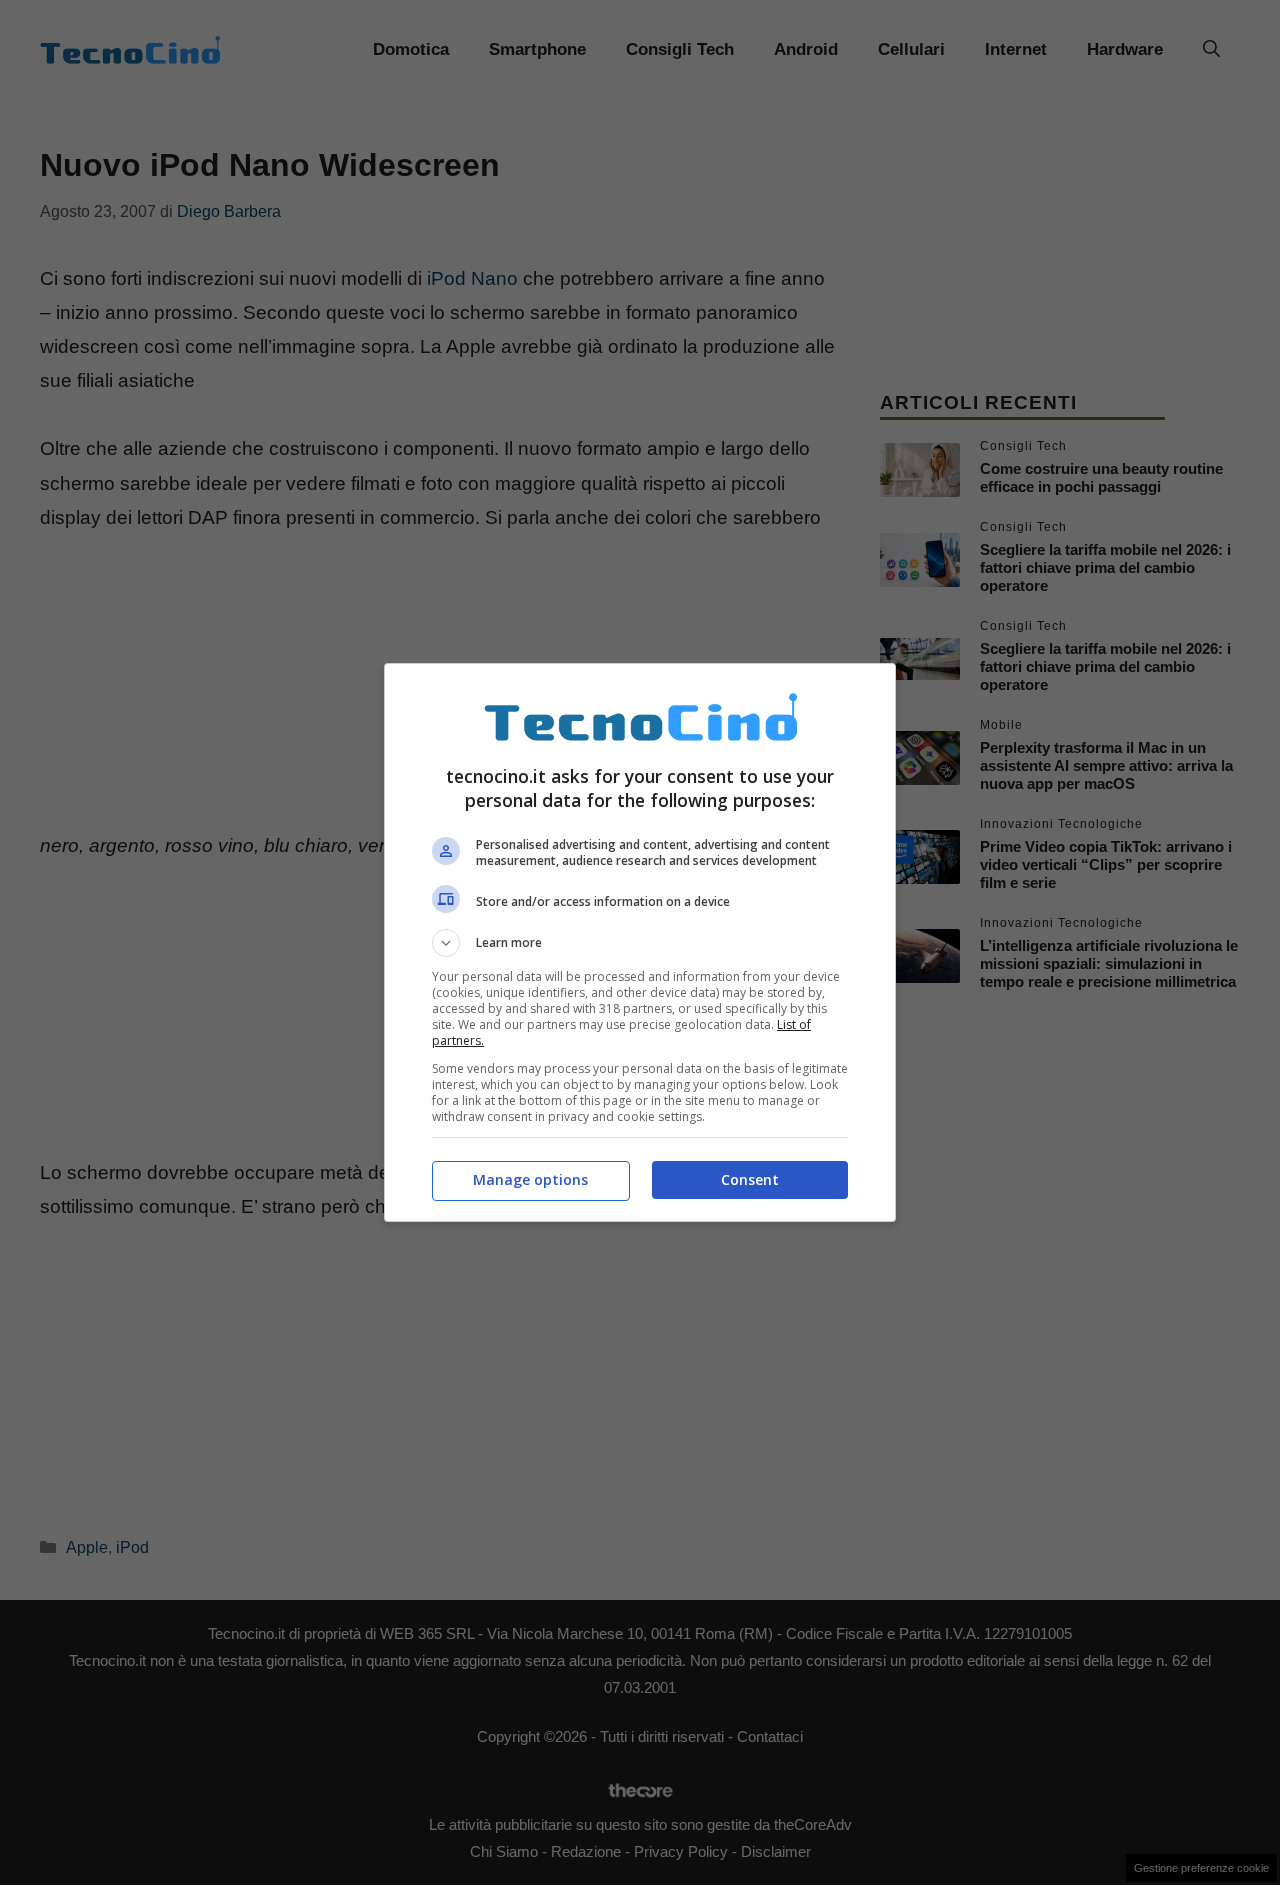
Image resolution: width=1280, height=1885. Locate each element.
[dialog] (640, 942)
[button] (640, 943)
